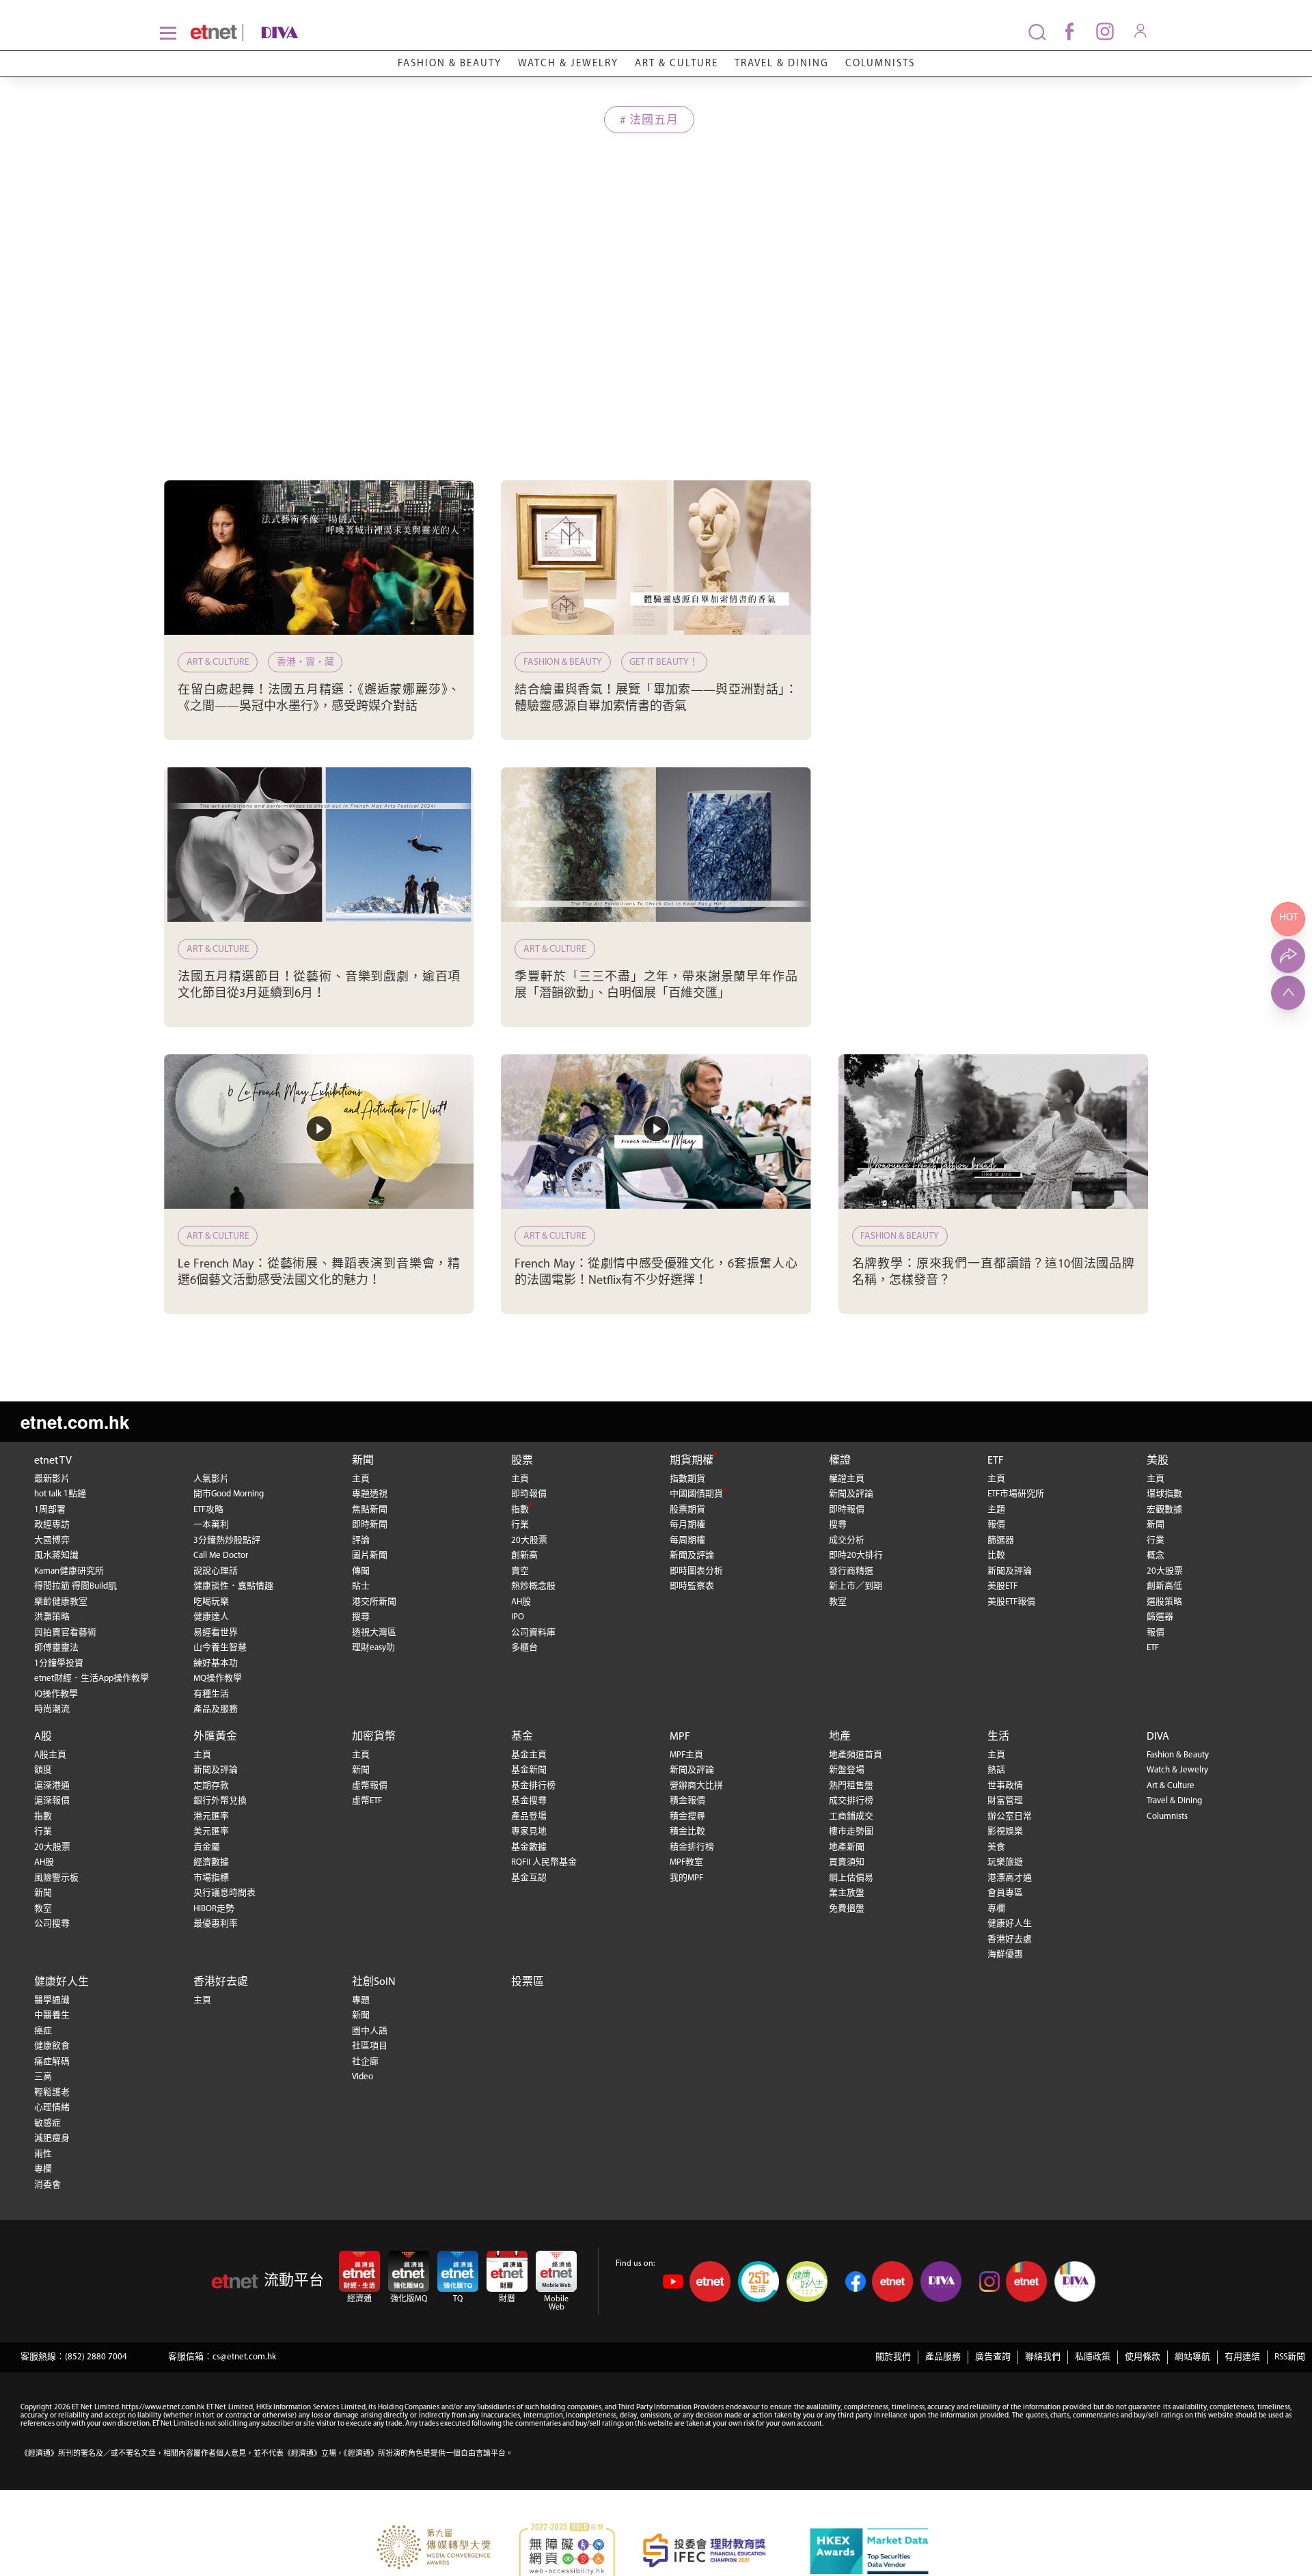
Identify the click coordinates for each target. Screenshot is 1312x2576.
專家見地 (529, 1832)
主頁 (361, 1479)
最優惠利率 (216, 1924)
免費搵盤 (847, 1909)
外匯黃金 (215, 1737)
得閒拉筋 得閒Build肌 (76, 1586)
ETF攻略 (208, 1510)
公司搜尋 (52, 1924)
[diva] (341, 32)
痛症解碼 (52, 2062)
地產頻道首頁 (856, 1755)
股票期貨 (687, 1510)
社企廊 (365, 2062)
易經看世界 (216, 1633)
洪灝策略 (52, 1617)
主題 (996, 1510)
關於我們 (893, 2357)
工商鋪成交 (851, 1817)
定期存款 (211, 1786)
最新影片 (52, 1479)
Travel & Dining (782, 64)
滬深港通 (52, 1786)
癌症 (43, 2031)
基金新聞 (529, 1770)
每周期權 (687, 1540)
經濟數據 (211, 1862)
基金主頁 (529, 1755)
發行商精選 (851, 1571)
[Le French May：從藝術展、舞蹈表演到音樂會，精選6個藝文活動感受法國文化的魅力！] (319, 1132)
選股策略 (1164, 1602)
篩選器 (1001, 1540)
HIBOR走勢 (214, 1909)
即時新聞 (370, 1525)
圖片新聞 (370, 1556)
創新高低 (1164, 1586)
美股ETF (1002, 1586)
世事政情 (1005, 1786)
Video (363, 2077)
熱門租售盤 (851, 1786)
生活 (998, 1737)
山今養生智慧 (220, 1648)
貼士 (361, 1586)
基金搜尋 (529, 1801)
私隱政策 (1093, 2357)
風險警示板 (56, 1878)
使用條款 (1143, 2357)
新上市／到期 (856, 1586)
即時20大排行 (856, 1556)
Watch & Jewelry (568, 64)
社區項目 (370, 2046)
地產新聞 (847, 1847)
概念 (1156, 1556)
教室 (838, 1602)
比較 (996, 1556)
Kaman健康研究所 (69, 1571)
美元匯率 (211, 1832)
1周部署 (50, 1510)
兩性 (43, 2154)
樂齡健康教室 (61, 1602)
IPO (518, 1617)
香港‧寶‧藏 (305, 662)
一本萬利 (211, 1525)
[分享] (1288, 956)
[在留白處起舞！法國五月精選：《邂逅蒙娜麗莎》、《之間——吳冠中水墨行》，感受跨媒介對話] (319, 558)
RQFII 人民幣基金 (544, 1862)
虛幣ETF (367, 1801)
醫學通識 (52, 2000)
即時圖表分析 (696, 1571)
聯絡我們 (1043, 2357)
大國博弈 (52, 1540)
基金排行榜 (533, 1786)
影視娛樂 (1005, 1832)
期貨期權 (692, 1461)
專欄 (996, 1909)
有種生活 (211, 1694)
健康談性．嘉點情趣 (233, 1586)
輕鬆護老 (52, 2093)
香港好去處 (1010, 1940)
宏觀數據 (1164, 1510)
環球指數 (1164, 1494)
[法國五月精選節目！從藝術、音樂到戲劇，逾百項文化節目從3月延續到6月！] (319, 845)
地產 (840, 1737)
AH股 (521, 1602)
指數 (520, 1510)
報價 (996, 1525)
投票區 (528, 1982)
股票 (522, 1461)
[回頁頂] (1288, 993)
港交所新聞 (374, 1602)
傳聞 (361, 1571)
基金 (522, 1737)
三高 (43, 2077)
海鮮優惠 (1005, 1955)
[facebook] (1069, 31)
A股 (43, 1737)
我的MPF (686, 1878)
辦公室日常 (1010, 1817)
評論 (361, 1540)
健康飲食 (52, 2046)
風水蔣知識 (56, 1556)
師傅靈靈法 (56, 1648)
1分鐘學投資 (59, 1663)
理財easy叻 (373, 1648)
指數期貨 (687, 1479)
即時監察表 (692, 1586)
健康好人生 (1010, 1924)
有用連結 (1242, 2357)
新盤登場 (847, 1770)
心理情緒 (52, 2108)
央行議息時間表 (224, 1893)
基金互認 (529, 1878)
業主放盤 (847, 1893)
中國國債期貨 (696, 1494)
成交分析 (847, 1540)
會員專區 (1005, 1893)
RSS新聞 (1290, 2357)
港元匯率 (211, 1817)
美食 (996, 1847)
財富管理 (1005, 1801)
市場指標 (211, 1878)
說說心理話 (216, 1571)
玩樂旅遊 (1005, 1862)
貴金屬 (207, 1847)
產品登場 (529, 1817)
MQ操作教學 (218, 1678)
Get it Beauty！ (664, 662)
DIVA (1158, 1737)
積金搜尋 (687, 1817)
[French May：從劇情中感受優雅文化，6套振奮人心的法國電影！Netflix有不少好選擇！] (656, 1132)
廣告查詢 (993, 2357)
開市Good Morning (229, 1494)
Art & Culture (676, 64)
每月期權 (687, 1525)
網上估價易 (851, 1878)
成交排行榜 (851, 1801)
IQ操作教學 (56, 1694)
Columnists (880, 64)
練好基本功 (216, 1663)
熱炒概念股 (533, 1586)
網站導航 (1192, 2357)
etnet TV (53, 1461)
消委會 (47, 2185)
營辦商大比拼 (696, 1786)
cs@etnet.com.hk (244, 2357)
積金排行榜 (692, 1847)
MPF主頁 (686, 1755)
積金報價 (687, 1801)
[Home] (214, 32)
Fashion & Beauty (450, 64)
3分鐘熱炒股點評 (227, 1540)
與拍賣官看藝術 (65, 1633)
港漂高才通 (1010, 1878)
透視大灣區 (374, 1633)
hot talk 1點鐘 (60, 1494)
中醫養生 (52, 2015)
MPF (680, 1737)
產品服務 (943, 2357)
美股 (1158, 1461)
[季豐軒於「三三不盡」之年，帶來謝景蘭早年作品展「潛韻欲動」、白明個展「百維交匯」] (656, 845)
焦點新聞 (370, 1510)
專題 (361, 2000)
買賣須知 (847, 1862)
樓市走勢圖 (851, 1832)
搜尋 (361, 1617)
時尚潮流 (52, 1709)
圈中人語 (370, 2031)
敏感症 (47, 2123)
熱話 (996, 1770)
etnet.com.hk (75, 1422)
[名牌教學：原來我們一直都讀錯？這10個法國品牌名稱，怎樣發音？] (993, 1132)
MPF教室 (686, 1862)
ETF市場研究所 (1016, 1494)
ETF (996, 1461)
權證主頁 (847, 1479)
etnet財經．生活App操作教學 (92, 1678)
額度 (43, 1770)
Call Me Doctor (221, 1556)
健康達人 (211, 1617)
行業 (520, 1525)
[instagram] (1105, 31)
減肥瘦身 (52, 2138)
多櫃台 (524, 1648)
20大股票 (529, 1540)
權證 (840, 1461)
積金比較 (687, 1832)
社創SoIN (374, 1982)
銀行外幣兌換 (220, 1801)
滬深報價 (52, 1801)
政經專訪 (52, 1525)
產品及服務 (216, 1709)
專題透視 (370, 1494)
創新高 (524, 1556)
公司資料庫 (533, 1633)
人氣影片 (211, 1479)
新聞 (363, 1461)
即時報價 (529, 1494)
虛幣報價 (370, 1786)
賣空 (520, 1571)
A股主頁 (50, 1755)
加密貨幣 (374, 1737)
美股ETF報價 (1011, 1602)
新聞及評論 (692, 1556)
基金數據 (529, 1847)
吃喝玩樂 (211, 1602)
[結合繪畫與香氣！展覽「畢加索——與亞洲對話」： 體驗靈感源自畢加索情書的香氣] (656, 558)
